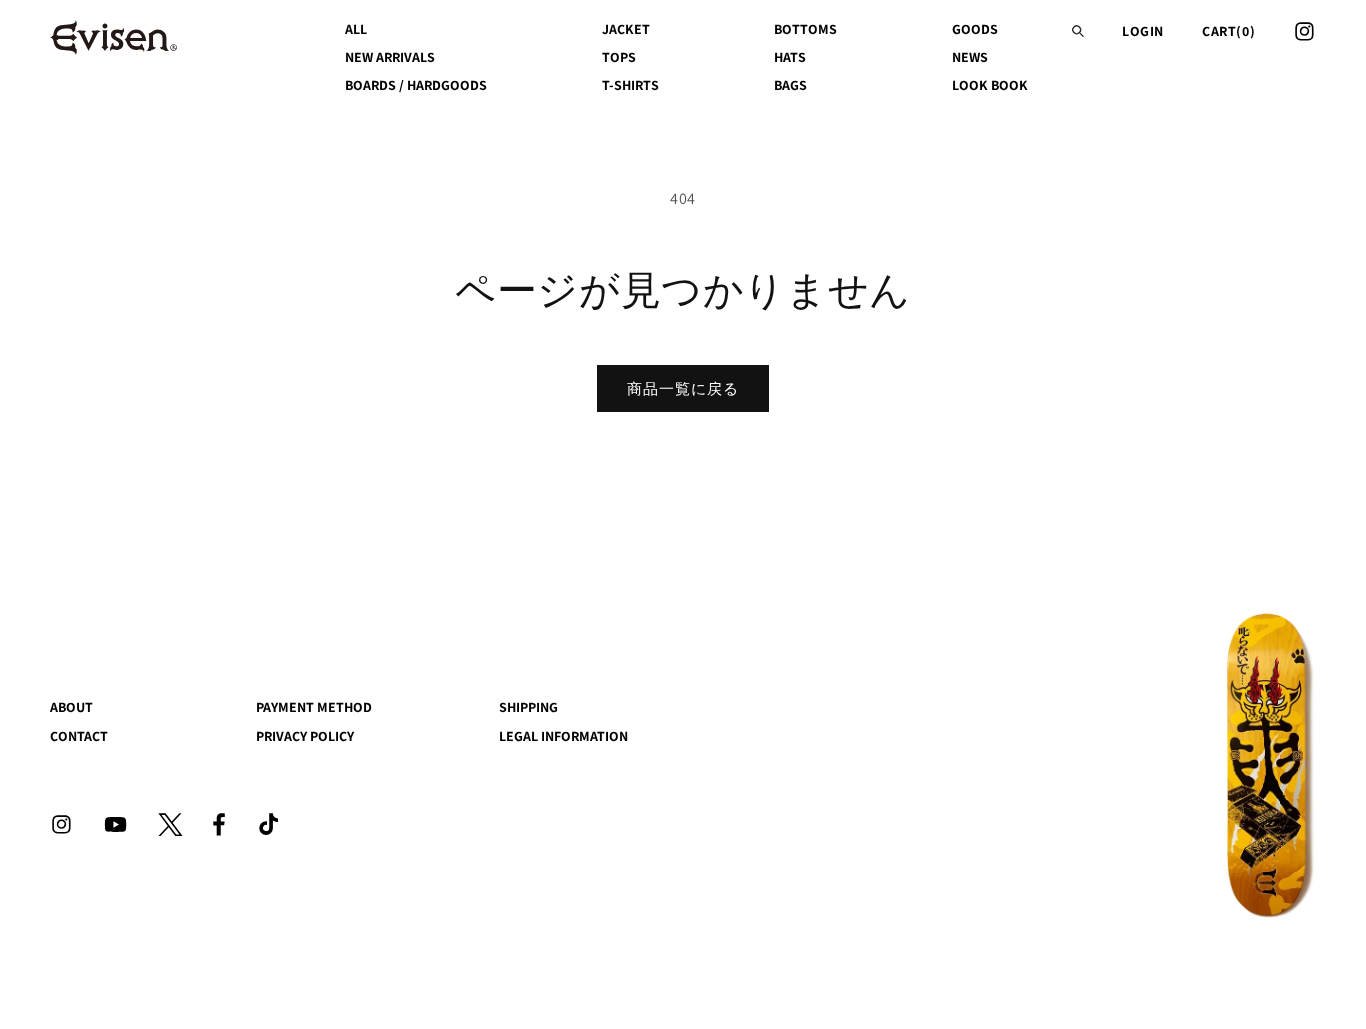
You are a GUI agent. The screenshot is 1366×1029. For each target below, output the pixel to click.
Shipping (528, 707)
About (71, 707)
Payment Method (314, 707)
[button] (1078, 31)
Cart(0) (1228, 31)
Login (1143, 31)
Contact (79, 736)
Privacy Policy (305, 736)
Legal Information (563, 736)
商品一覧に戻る (683, 388)
